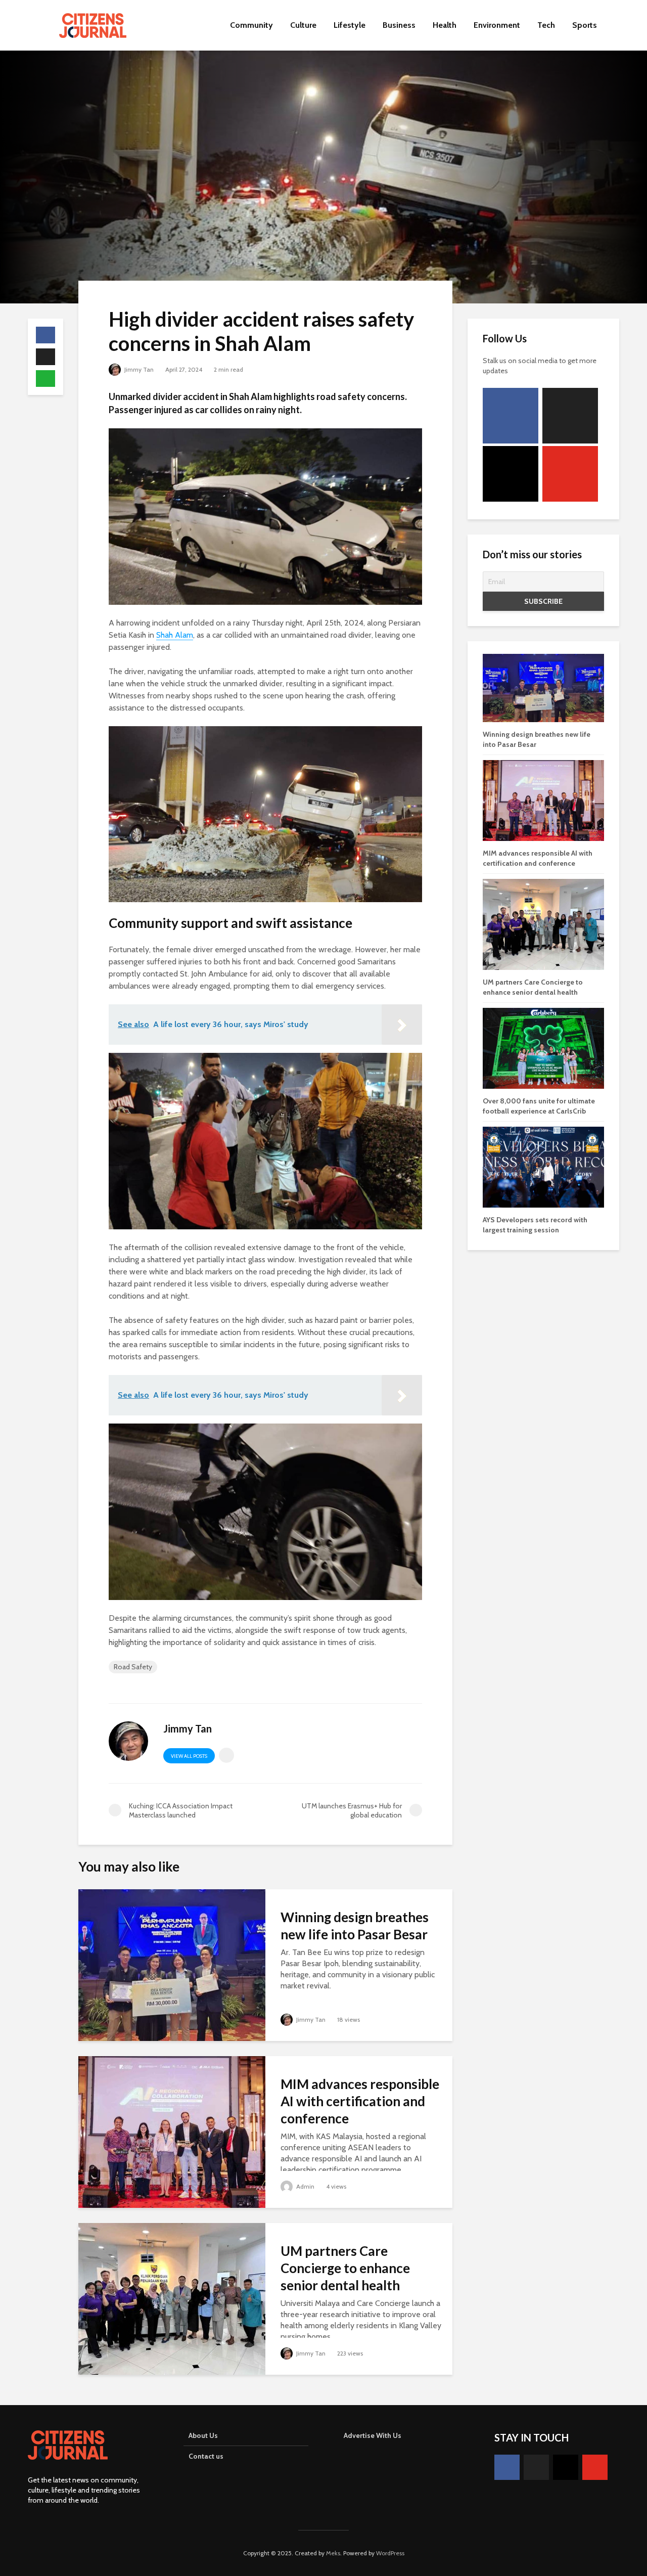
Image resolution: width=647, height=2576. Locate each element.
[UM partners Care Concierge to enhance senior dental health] (172, 2298)
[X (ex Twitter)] (570, 416)
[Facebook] (511, 416)
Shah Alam (175, 635)
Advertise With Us (373, 2435)
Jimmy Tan (138, 369)
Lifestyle (350, 25)
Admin (305, 2186)
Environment (497, 25)
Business (399, 25)
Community (251, 25)
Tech (546, 25)
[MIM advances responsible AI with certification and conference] (172, 2131)
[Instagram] (511, 474)
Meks (333, 2553)
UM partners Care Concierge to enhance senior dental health (345, 2268)
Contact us (206, 2456)
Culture (303, 25)
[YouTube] (570, 474)
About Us (203, 2435)
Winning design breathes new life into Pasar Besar (355, 1926)
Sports (585, 25)
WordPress (390, 2553)
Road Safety (133, 1667)
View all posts (189, 1756)
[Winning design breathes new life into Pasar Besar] (172, 1964)
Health (445, 25)
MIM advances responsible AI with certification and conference (360, 2101)
